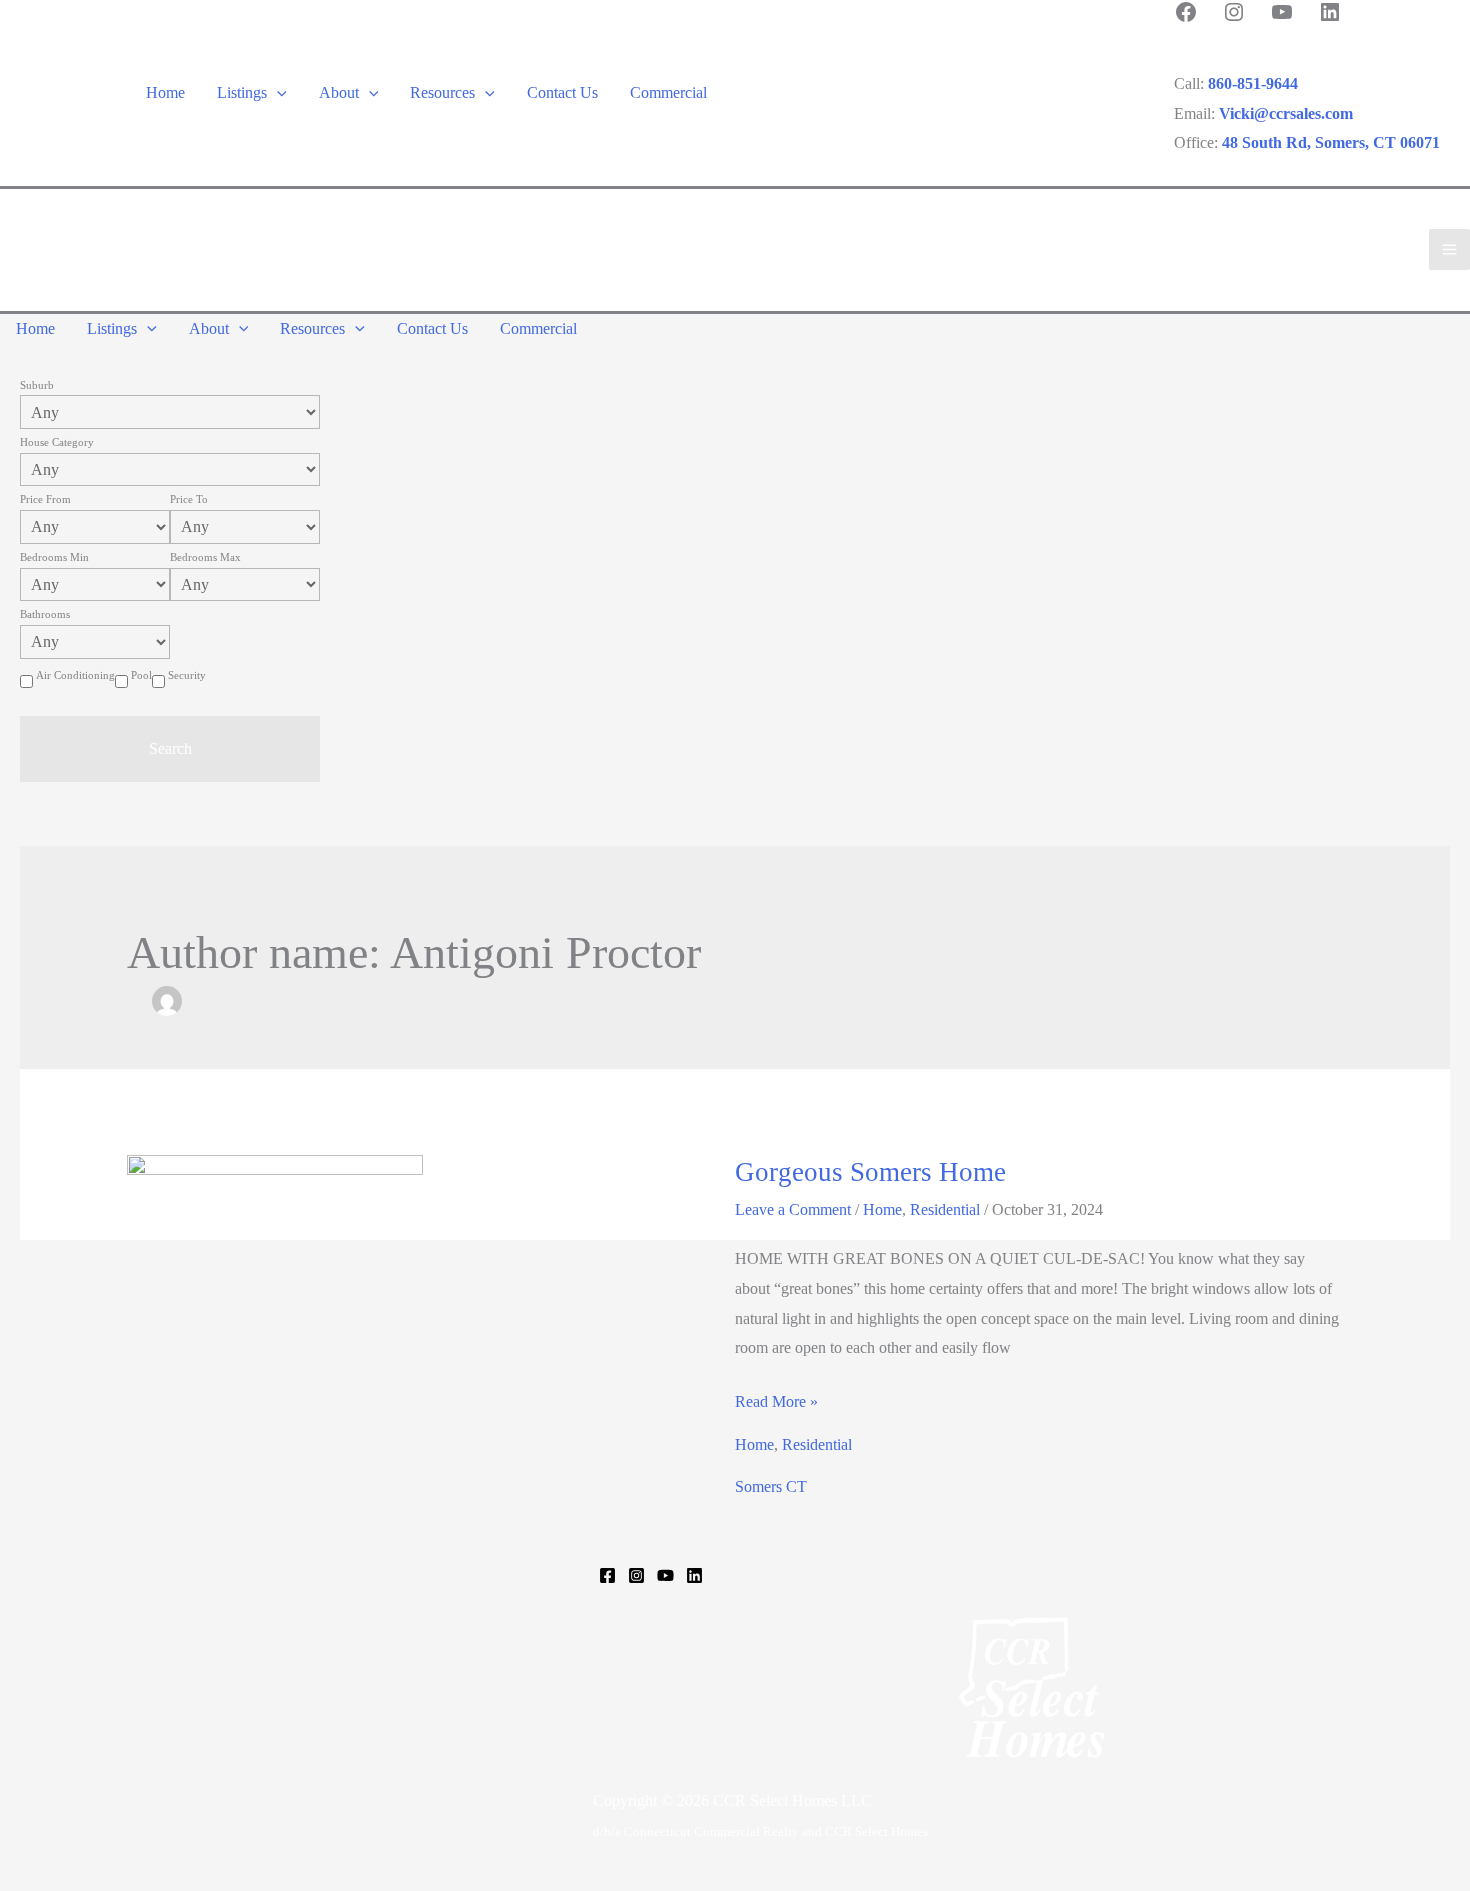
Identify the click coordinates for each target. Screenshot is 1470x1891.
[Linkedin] (694, 1575)
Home (165, 92)
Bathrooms (45, 614)
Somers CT (771, 1486)
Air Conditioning (75, 675)
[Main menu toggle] (1449, 249)
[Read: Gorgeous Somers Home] (275, 1251)
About (339, 92)
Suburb (37, 385)
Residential (945, 1209)
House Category (57, 442)
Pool (141, 675)
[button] (277, 92)
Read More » (776, 1404)
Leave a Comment (793, 1209)
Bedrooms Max (205, 557)
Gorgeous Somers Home (870, 1172)
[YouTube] (665, 1575)
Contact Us (562, 92)
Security (187, 675)
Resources (442, 92)
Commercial (668, 92)
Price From (45, 499)
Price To (189, 499)
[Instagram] (636, 1575)
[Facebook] (607, 1575)
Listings (242, 92)
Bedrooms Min (54, 557)
